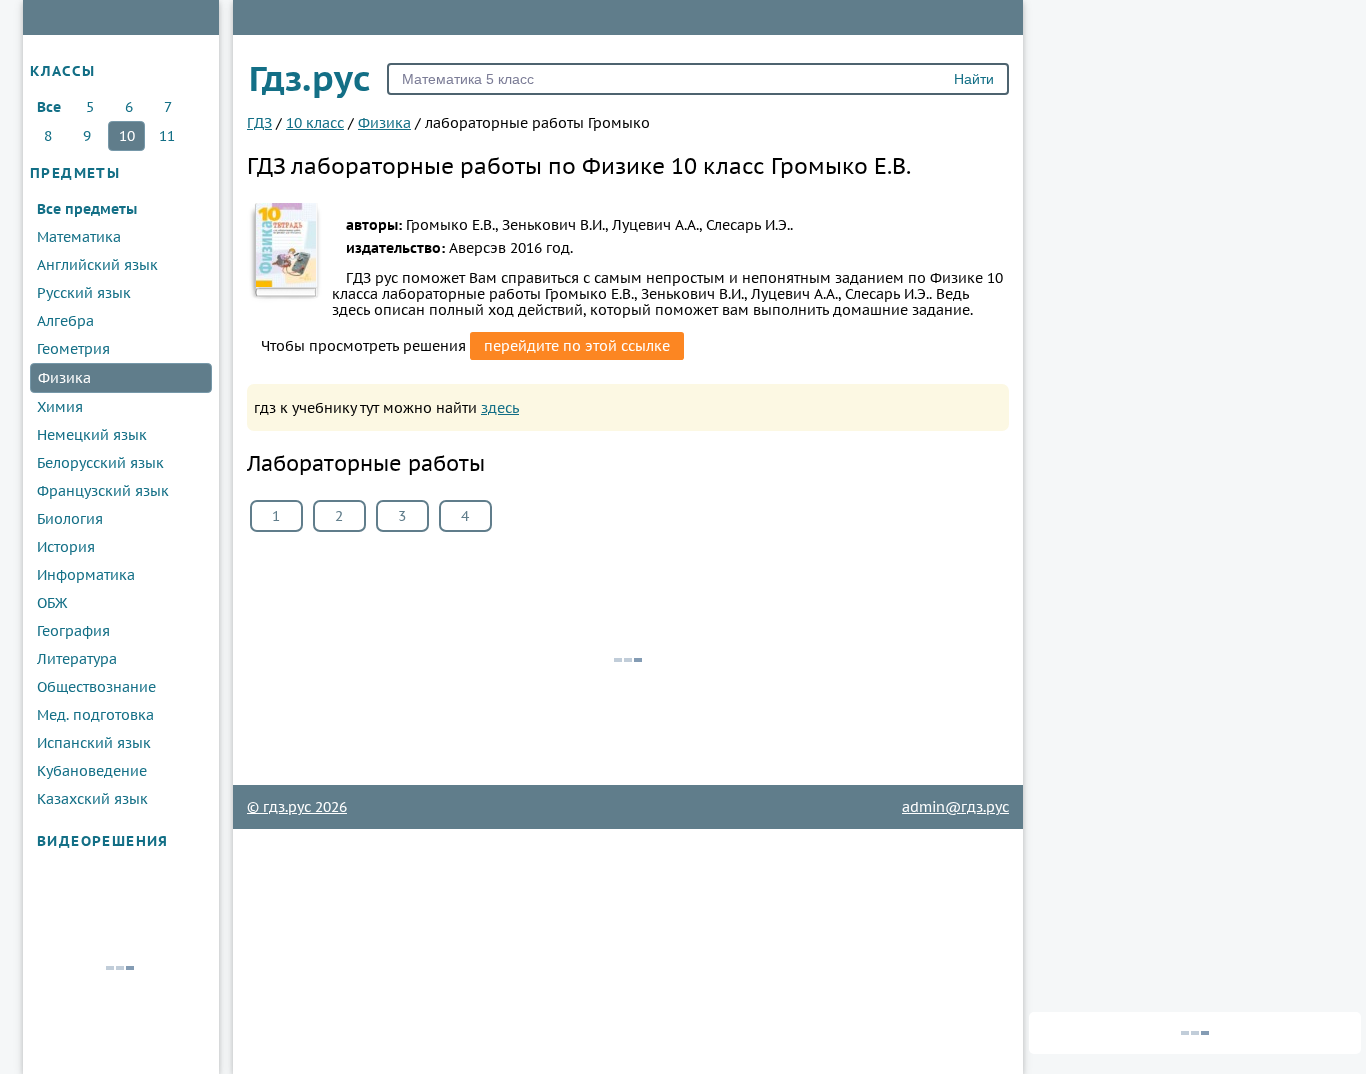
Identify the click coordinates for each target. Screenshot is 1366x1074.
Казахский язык (92, 799)
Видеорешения (103, 841)
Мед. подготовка (95, 715)
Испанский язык (94, 743)
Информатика (86, 575)
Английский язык (97, 265)
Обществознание (96, 687)
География (73, 631)
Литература (77, 659)
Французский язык (103, 491)
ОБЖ (52, 603)
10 (127, 136)
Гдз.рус (310, 78)
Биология (70, 519)
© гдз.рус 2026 (297, 807)
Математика (79, 237)
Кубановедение (92, 771)
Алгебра (65, 321)
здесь (500, 408)
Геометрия (73, 349)
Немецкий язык (92, 435)
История (66, 547)
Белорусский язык (100, 463)
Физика (64, 378)
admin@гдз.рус (955, 807)
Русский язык (84, 293)
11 (167, 136)
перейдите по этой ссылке (577, 346)
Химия (60, 407)
